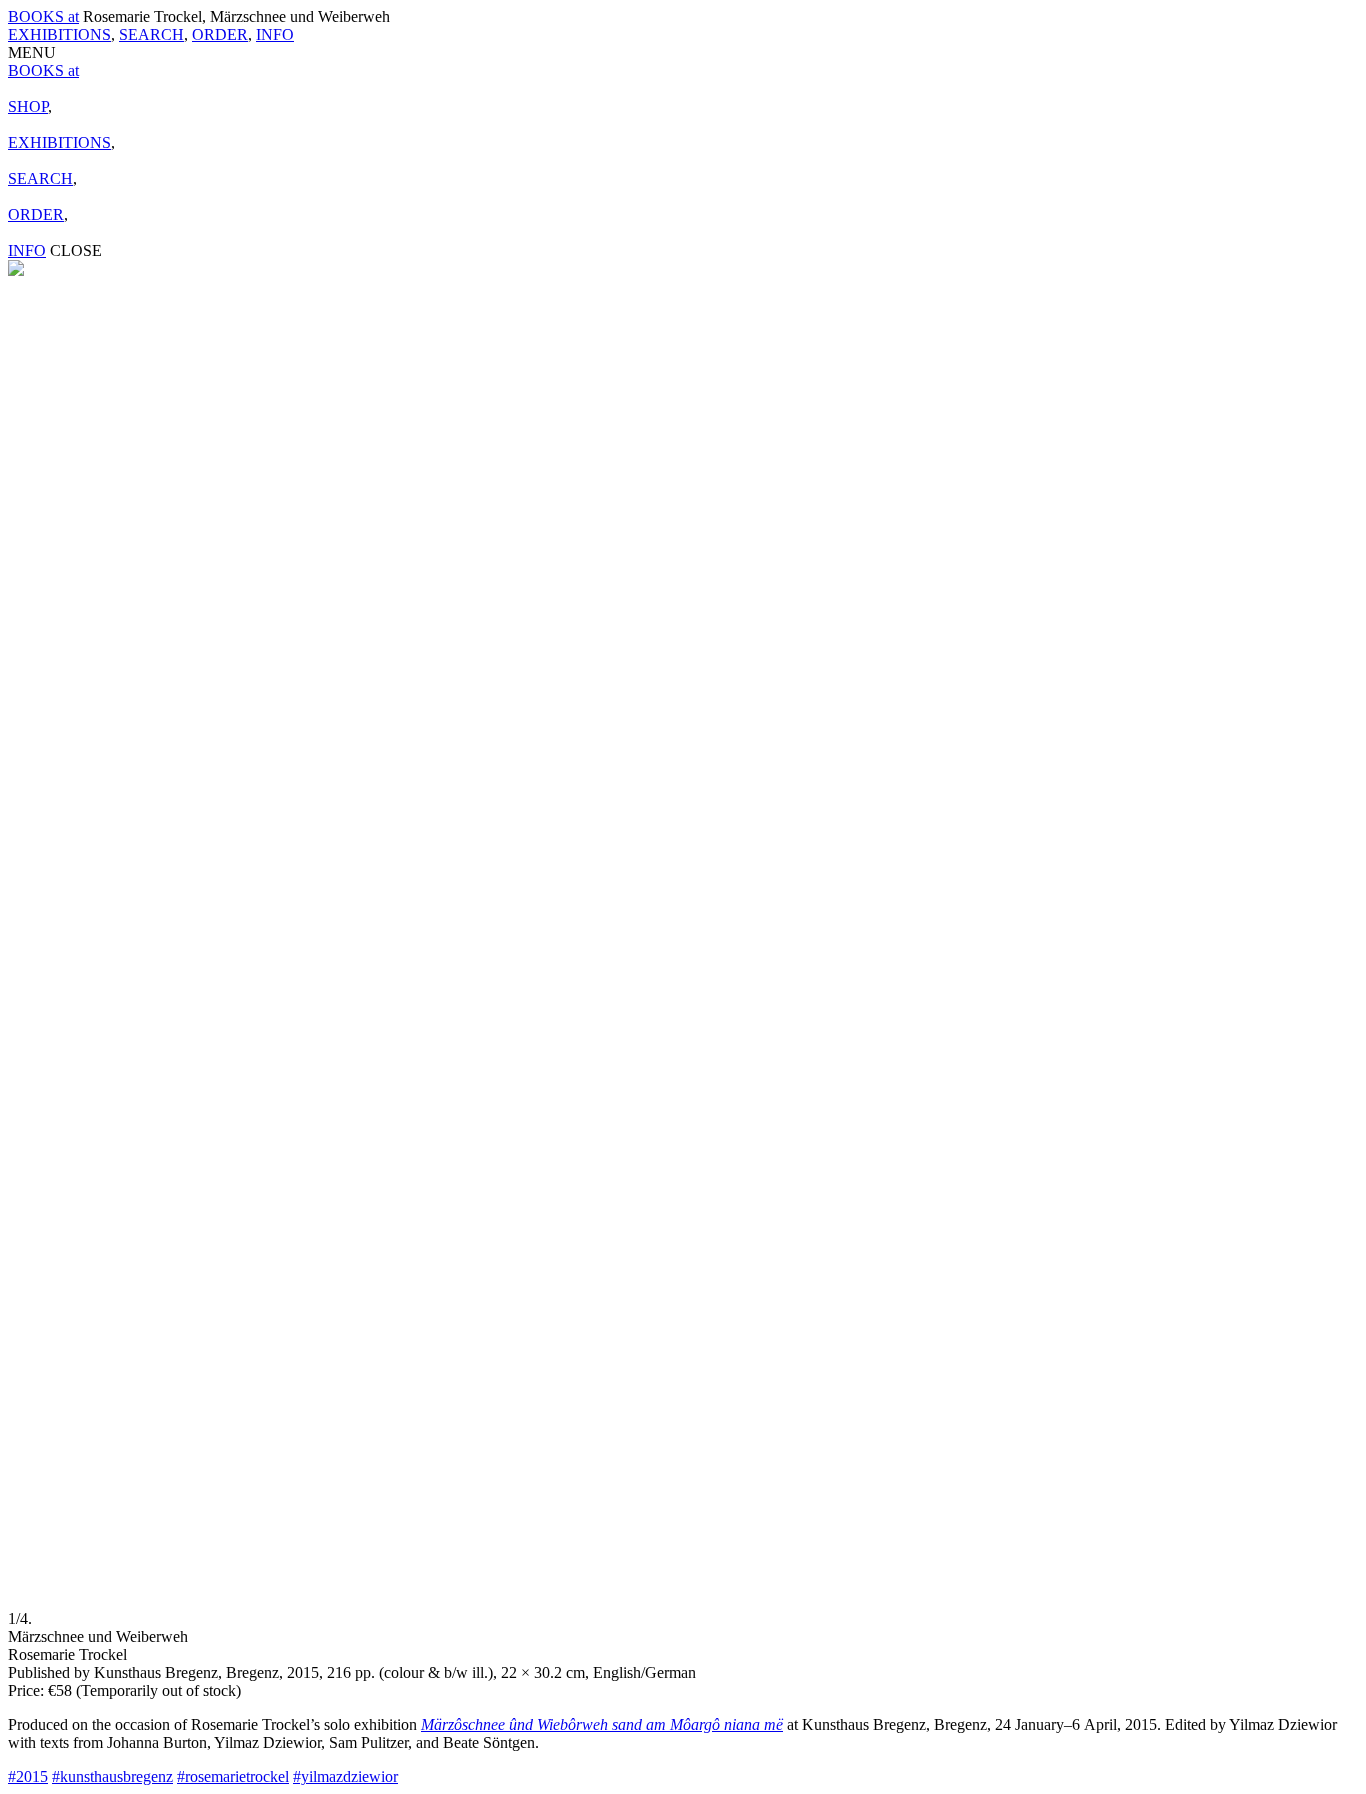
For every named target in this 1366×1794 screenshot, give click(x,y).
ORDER (220, 34)
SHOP (28, 106)
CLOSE (76, 250)
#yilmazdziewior (345, 1776)
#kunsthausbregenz (112, 1776)
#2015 (28, 1776)
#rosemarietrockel (233, 1776)
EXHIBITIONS (59, 34)
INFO (275, 34)
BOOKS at (43, 16)
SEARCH (151, 34)
